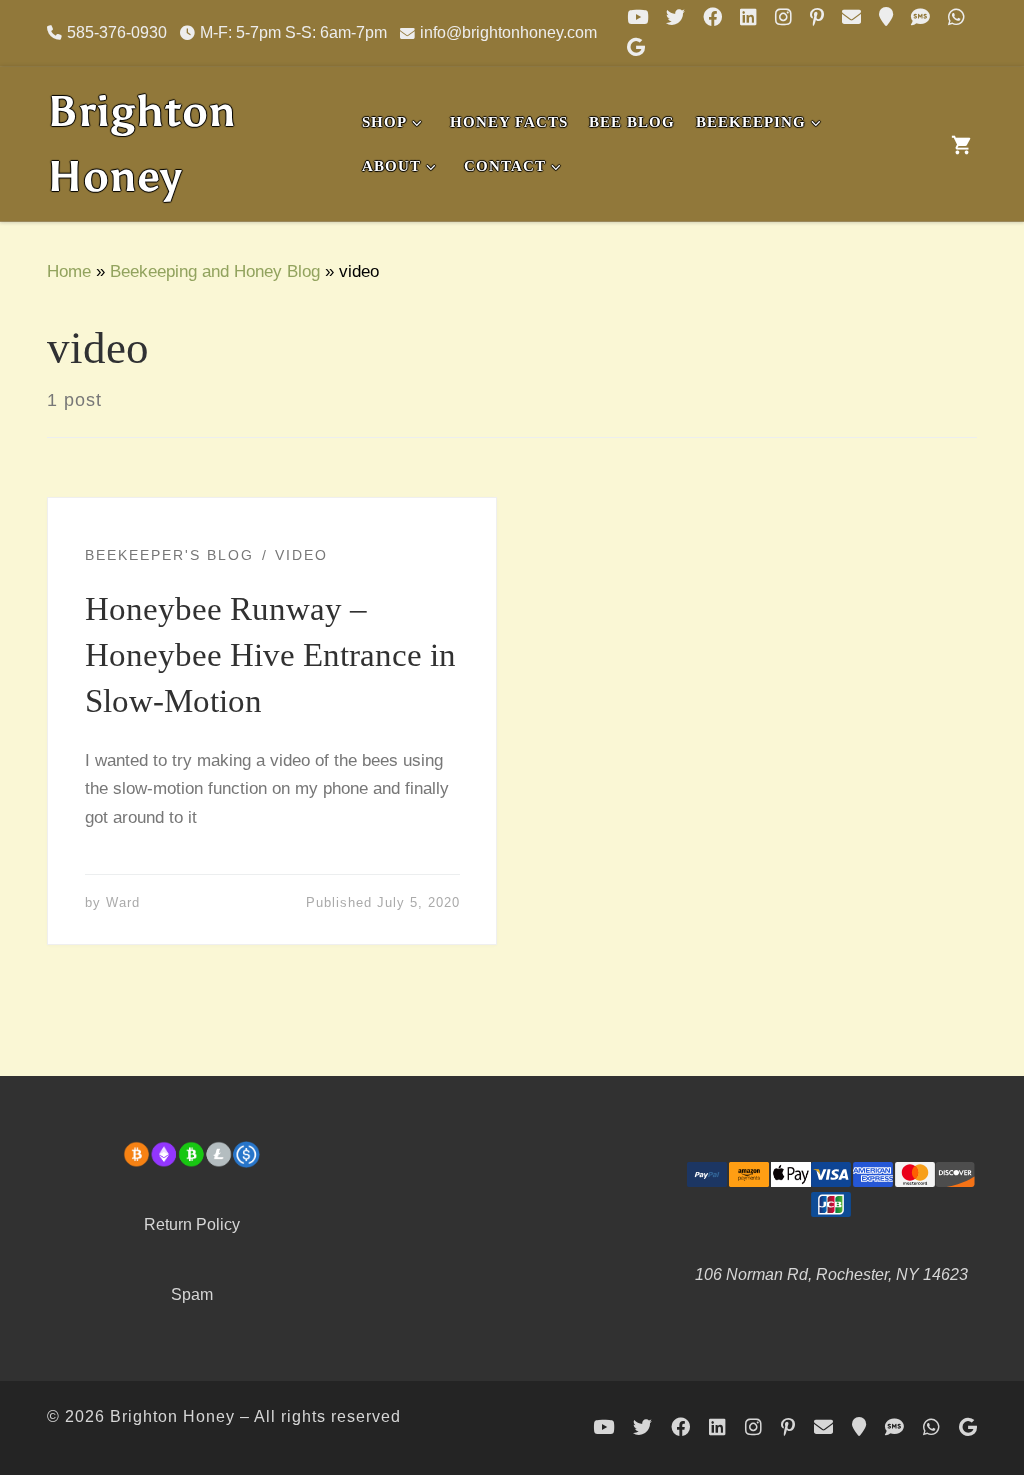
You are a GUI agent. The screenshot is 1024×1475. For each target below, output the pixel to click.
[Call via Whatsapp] (956, 18)
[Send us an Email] (851, 18)
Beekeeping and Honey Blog (215, 271)
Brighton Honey (172, 1416)
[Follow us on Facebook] (712, 18)
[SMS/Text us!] (920, 18)
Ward (123, 902)
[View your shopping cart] (961, 143)
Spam (192, 1294)
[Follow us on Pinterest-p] (817, 18)
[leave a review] (636, 48)
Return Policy (192, 1224)
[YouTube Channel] (637, 18)
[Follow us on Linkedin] (748, 18)
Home (69, 271)
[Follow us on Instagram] (783, 18)
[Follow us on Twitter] (675, 18)
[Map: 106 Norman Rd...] (886, 18)
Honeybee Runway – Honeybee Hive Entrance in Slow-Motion (270, 654)
